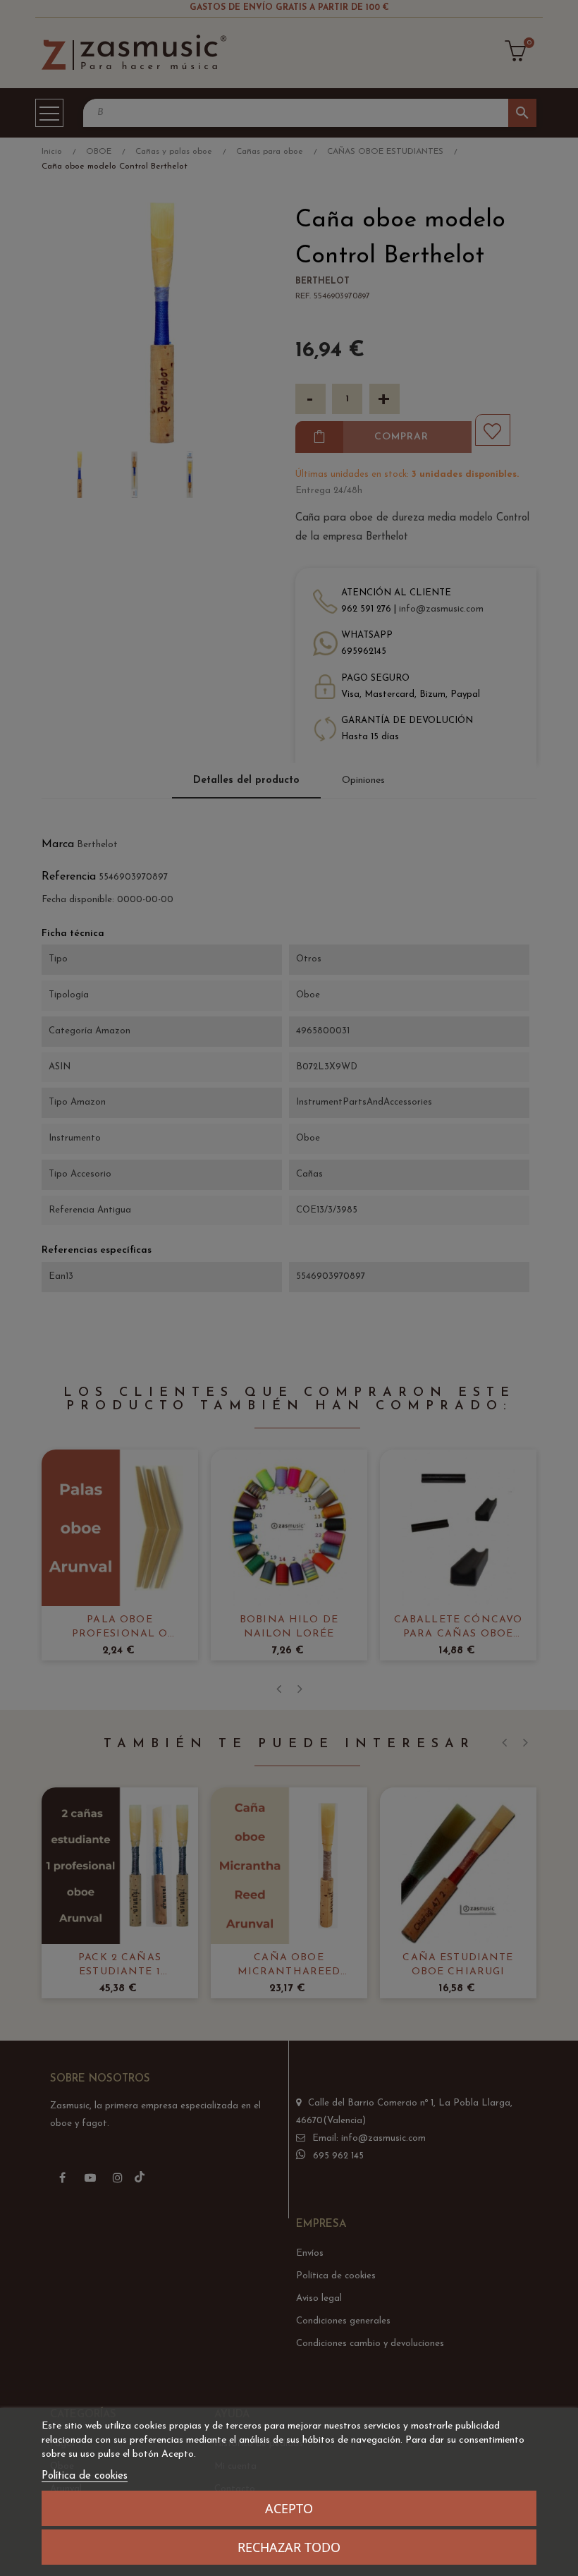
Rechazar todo (289, 2547)
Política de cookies (85, 2476)
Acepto (289, 2508)
